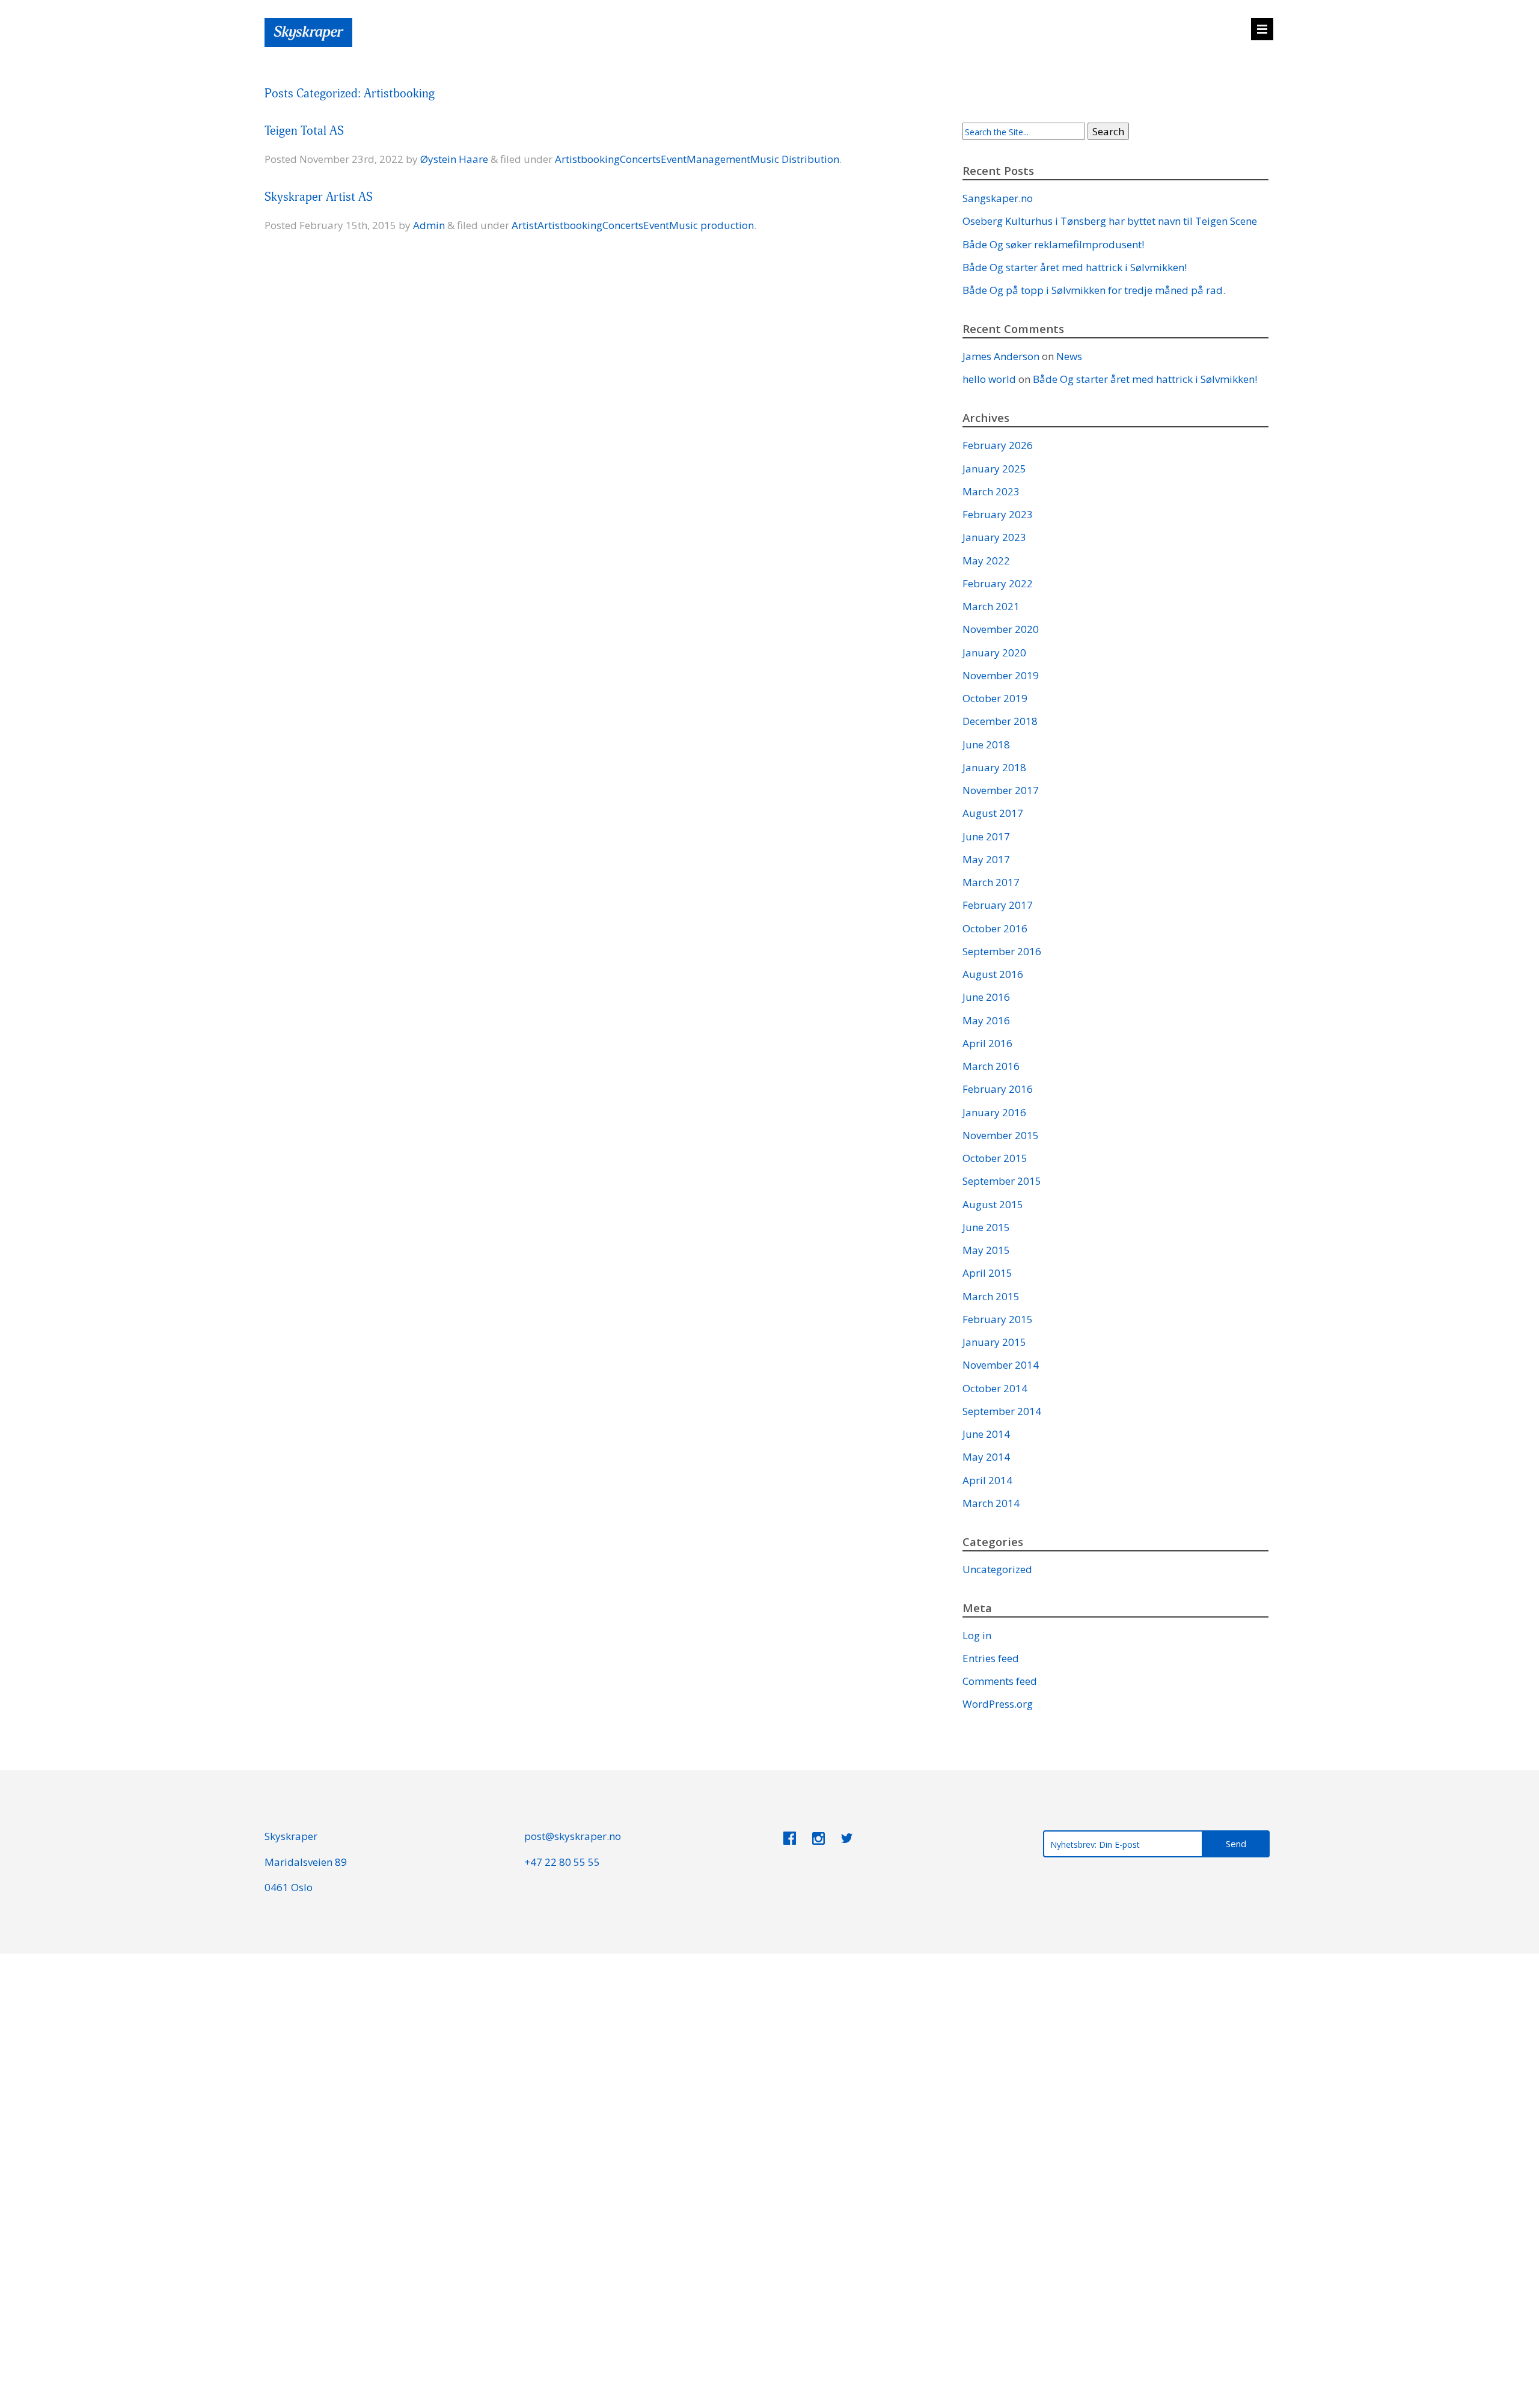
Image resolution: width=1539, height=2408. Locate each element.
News (1069, 356)
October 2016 (995, 928)
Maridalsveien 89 (306, 1862)
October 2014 (995, 1388)
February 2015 (998, 1319)
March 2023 (991, 491)
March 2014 (991, 1503)
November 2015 (1001, 1135)
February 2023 (998, 514)
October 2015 (995, 1158)
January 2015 (994, 1342)
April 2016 (987, 1043)
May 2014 (986, 1457)
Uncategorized (997, 1569)
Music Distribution (795, 159)
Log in (977, 1635)
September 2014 (1002, 1411)
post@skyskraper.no (573, 1836)
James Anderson (1001, 356)
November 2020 (1001, 629)
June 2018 (986, 744)
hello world (989, 379)
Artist (525, 225)
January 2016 (994, 1112)
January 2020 (994, 652)
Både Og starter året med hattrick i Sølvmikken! (1075, 267)
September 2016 (1002, 951)
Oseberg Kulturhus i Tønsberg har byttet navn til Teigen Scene (1110, 221)
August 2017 (993, 813)
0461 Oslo (289, 1887)
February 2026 (998, 445)
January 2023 (994, 537)
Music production (711, 225)
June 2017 (986, 836)
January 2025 (994, 469)
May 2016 (986, 1020)
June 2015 (986, 1227)
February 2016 (998, 1089)
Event (674, 159)
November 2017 (1001, 790)
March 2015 (991, 1296)
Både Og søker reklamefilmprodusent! (1053, 244)
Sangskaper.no (998, 198)
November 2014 (1001, 1365)
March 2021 (991, 606)
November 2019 (1001, 675)
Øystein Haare (454, 159)
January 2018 (994, 767)
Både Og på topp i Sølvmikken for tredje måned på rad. (1094, 290)
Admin (429, 225)
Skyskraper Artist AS (319, 197)
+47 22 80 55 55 (562, 1862)
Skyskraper (291, 1836)
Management (718, 159)
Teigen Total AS (304, 131)
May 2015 (986, 1250)
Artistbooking (587, 159)
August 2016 (993, 974)
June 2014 (986, 1434)
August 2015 (993, 1204)
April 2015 (987, 1273)
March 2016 (991, 1066)
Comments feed (1000, 1681)
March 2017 (991, 882)
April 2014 (987, 1480)
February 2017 (998, 905)
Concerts (640, 159)
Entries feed (991, 1658)
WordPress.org (998, 1704)
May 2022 (986, 561)
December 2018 (1000, 721)
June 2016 (986, 997)
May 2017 (986, 859)
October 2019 (995, 698)
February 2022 (998, 583)
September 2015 (1002, 1181)
